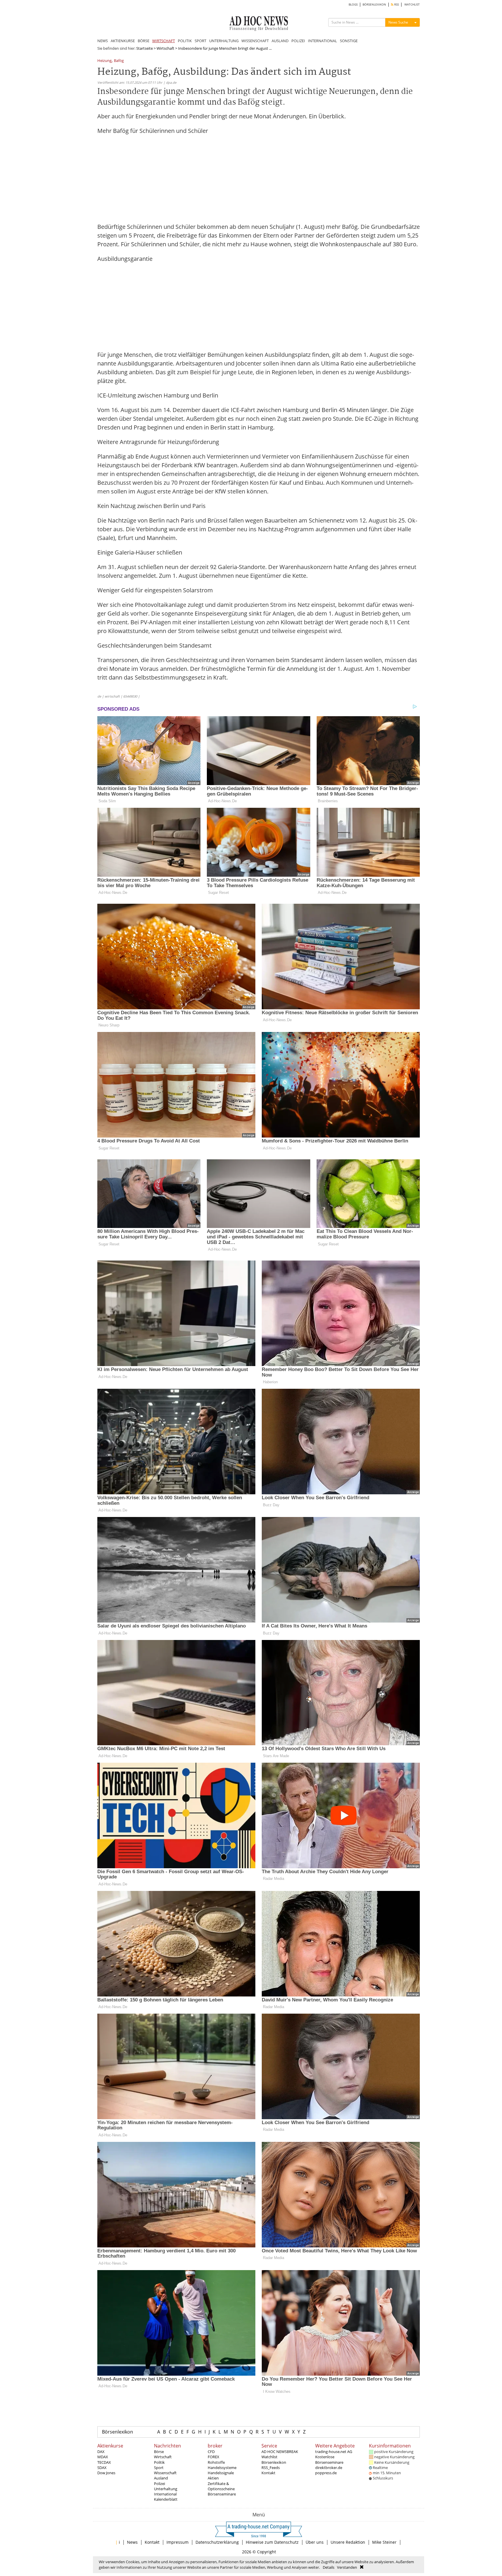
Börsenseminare (222, 2494)
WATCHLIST (412, 5)
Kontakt (268, 2473)
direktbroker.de (329, 2468)
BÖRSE (144, 41)
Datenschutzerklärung (217, 2542)
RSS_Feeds (271, 2468)
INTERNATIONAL (322, 41)
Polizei (159, 2484)
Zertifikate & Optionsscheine (221, 2486)
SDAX (102, 2468)
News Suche (398, 22)
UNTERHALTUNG (224, 41)
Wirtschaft (165, 48)
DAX (101, 2452)
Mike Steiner (384, 2542)
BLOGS (353, 5)
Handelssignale (221, 2473)
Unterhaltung (166, 2489)
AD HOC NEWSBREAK (280, 2452)
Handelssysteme (222, 2468)
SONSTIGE (349, 41)
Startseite (145, 48)
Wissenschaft (165, 2473)
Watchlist (269, 2457)
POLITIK (185, 41)
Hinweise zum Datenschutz (272, 2542)
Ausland (161, 2478)
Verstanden (347, 2567)
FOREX (214, 2457)
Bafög (119, 61)
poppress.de (326, 2473)
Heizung (104, 61)
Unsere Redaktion (348, 2542)
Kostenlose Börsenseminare (329, 2459)
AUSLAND (280, 41)
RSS (396, 5)
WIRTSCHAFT (164, 41)
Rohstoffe (216, 2462)
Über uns (315, 2542)
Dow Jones (106, 2473)
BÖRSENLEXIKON (374, 5)
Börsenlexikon (118, 2432)
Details (329, 2567)
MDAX (103, 2457)
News (132, 2542)
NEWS (103, 41)
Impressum (178, 2542)
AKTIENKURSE (123, 41)
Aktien (213, 2478)
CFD (211, 2452)
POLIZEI (298, 41)
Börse (159, 2452)
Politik (159, 2462)
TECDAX (104, 2462)
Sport (159, 2468)
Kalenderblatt (166, 2499)
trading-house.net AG (334, 2452)
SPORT (200, 41)
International (165, 2494)
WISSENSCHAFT (255, 41)
